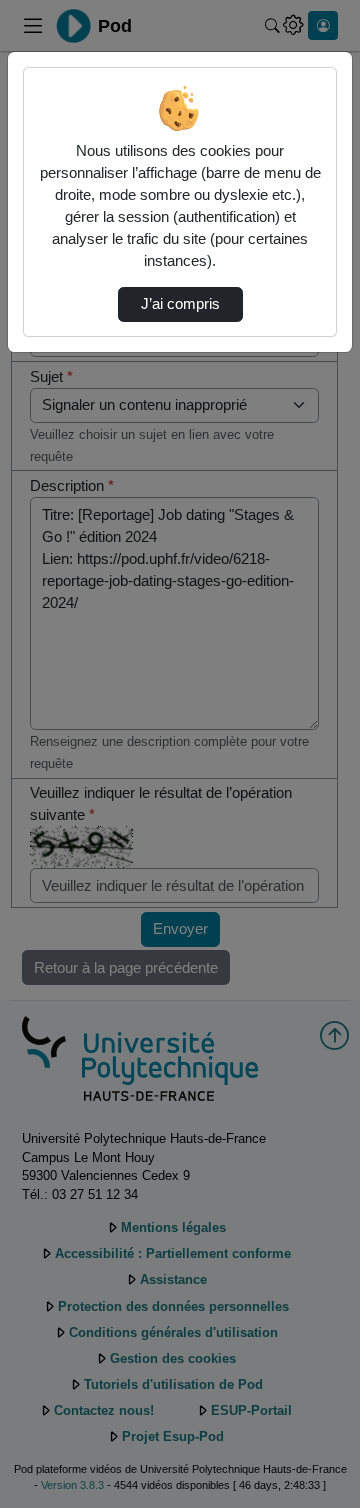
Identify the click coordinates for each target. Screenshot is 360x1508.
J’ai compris (180, 304)
